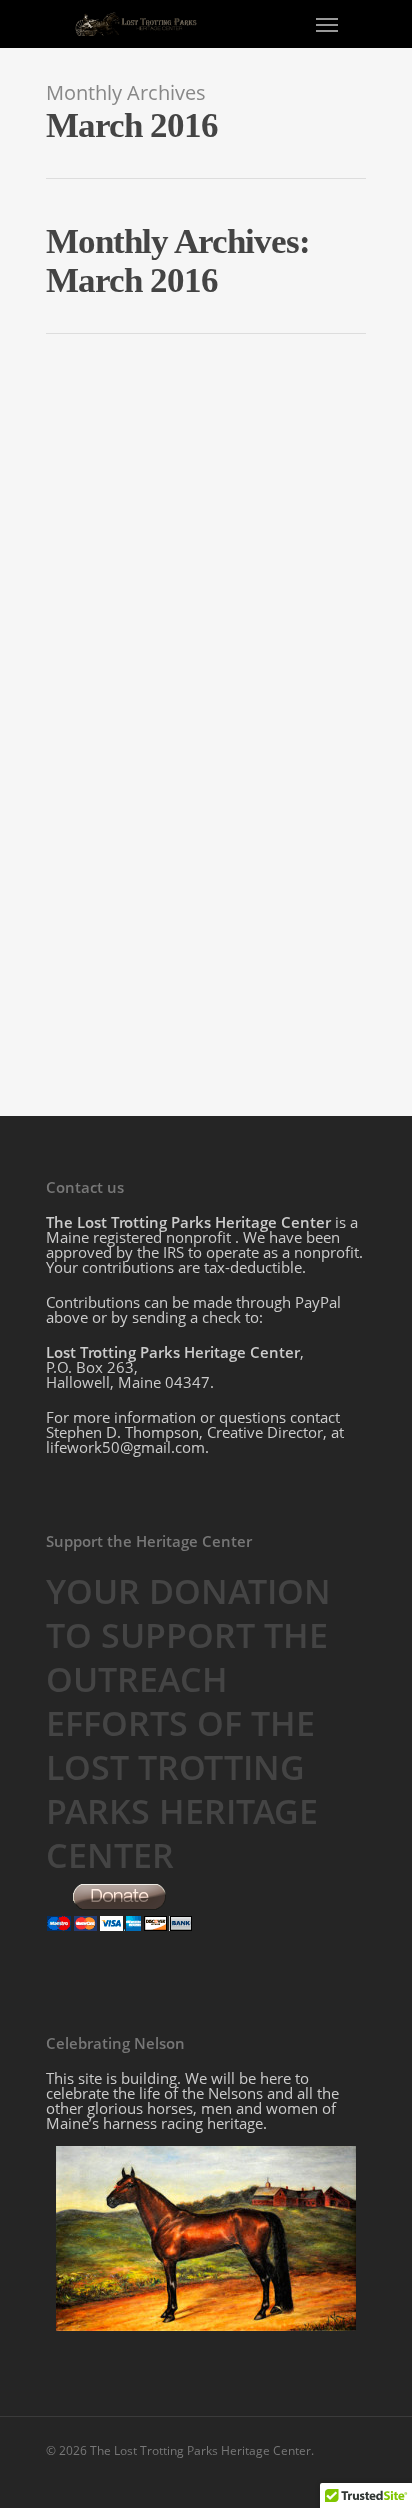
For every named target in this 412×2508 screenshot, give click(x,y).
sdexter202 (112, 757)
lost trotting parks (206, 757)
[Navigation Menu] (327, 24)
